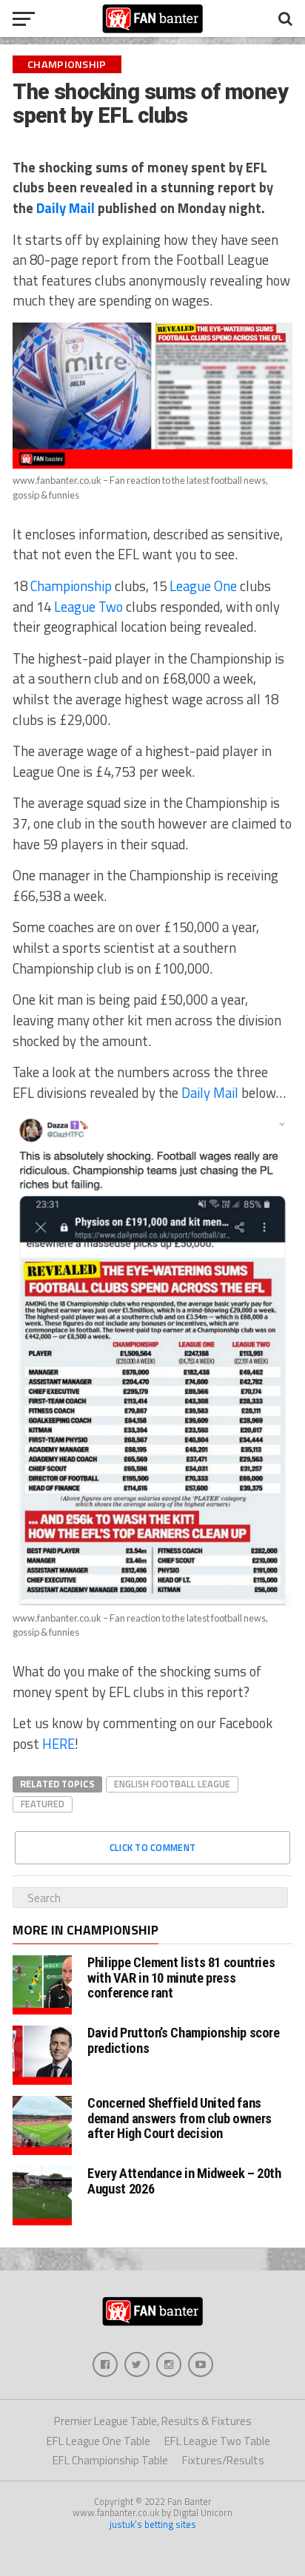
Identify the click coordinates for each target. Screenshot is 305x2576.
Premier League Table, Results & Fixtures (153, 2421)
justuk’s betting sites (153, 2524)
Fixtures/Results (223, 2460)
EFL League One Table (98, 2441)
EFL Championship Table (110, 2460)
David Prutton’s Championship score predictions (184, 2040)
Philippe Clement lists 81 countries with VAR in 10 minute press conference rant (181, 1977)
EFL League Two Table (217, 2441)
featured (43, 1804)
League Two (88, 607)
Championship (71, 586)
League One (203, 586)
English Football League (172, 1784)
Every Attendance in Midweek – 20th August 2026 (184, 2181)
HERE (58, 1744)
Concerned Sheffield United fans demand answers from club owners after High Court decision (180, 2118)
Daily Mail (66, 208)
